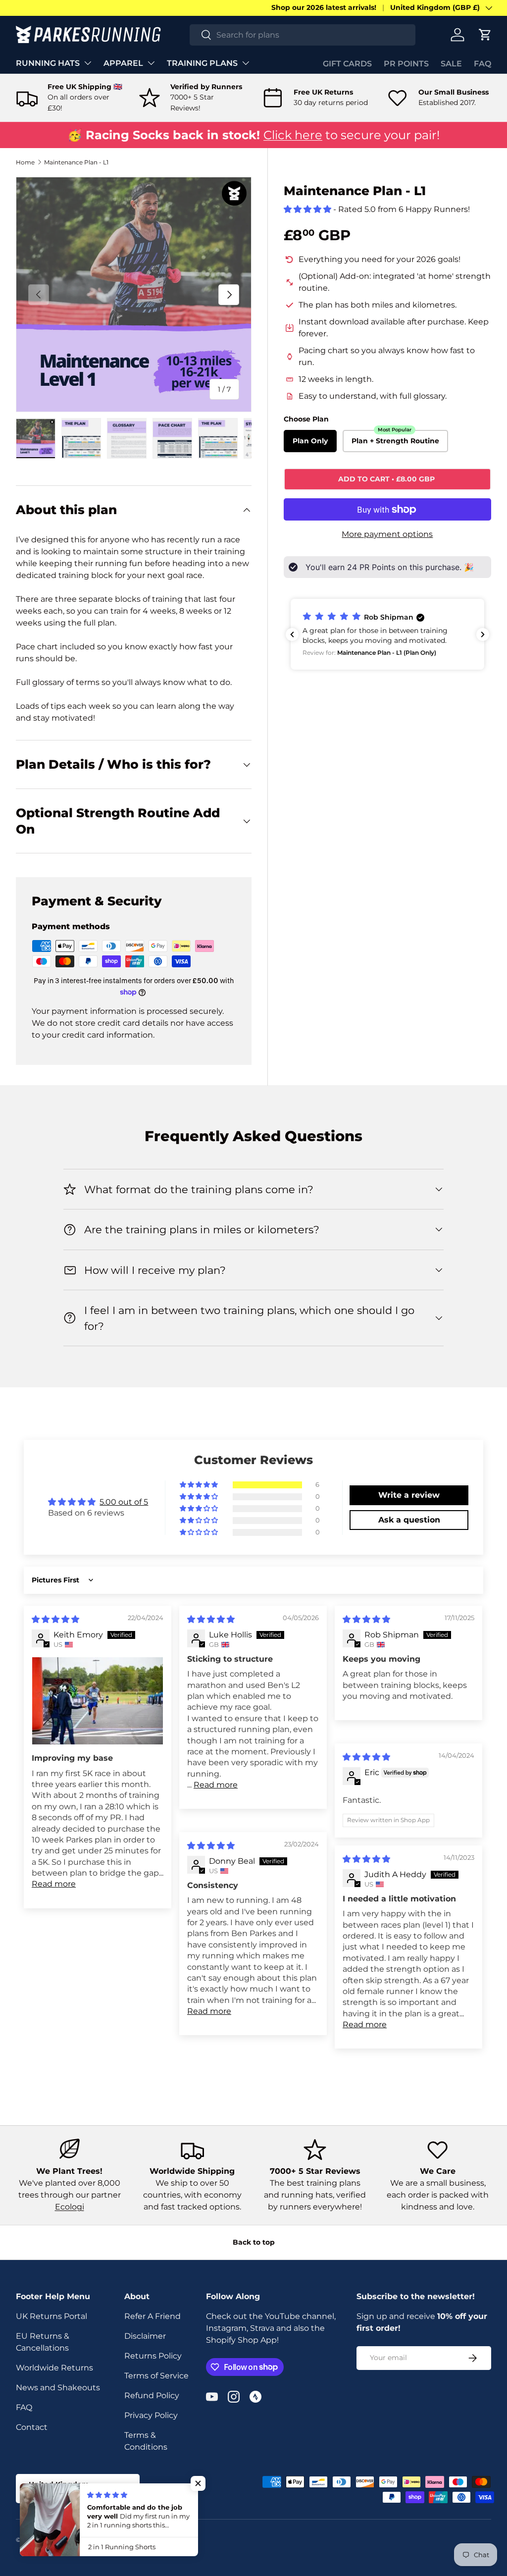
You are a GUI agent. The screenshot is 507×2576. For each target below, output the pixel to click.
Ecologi (70, 2207)
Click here (293, 135)
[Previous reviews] (292, 634)
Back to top (254, 2242)
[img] (55, 1619)
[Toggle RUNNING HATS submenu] (88, 63)
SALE (451, 64)
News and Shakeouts (58, 2388)
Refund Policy (152, 2395)
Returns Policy (153, 2356)
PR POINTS (406, 64)
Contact (32, 2427)
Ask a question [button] (409, 1520)
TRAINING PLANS (202, 63)
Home (25, 162)
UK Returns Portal (51, 2316)
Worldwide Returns (54, 2368)
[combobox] (303, 35)
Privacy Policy (151, 2415)
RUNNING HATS (48, 63)
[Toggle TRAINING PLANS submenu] (246, 63)
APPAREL (123, 63)
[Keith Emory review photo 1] (98, 1701)
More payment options (387, 534)
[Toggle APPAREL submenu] (151, 63)
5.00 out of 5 (124, 1502)
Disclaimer (145, 2336)
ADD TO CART (387, 479)
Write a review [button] (409, 1495)
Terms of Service (156, 2376)
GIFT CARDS (347, 64)
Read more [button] (54, 1884)
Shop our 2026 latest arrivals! (324, 7)
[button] (485, 35)
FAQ (482, 64)
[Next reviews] (483, 634)
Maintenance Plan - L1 (76, 162)
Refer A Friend (152, 2316)
